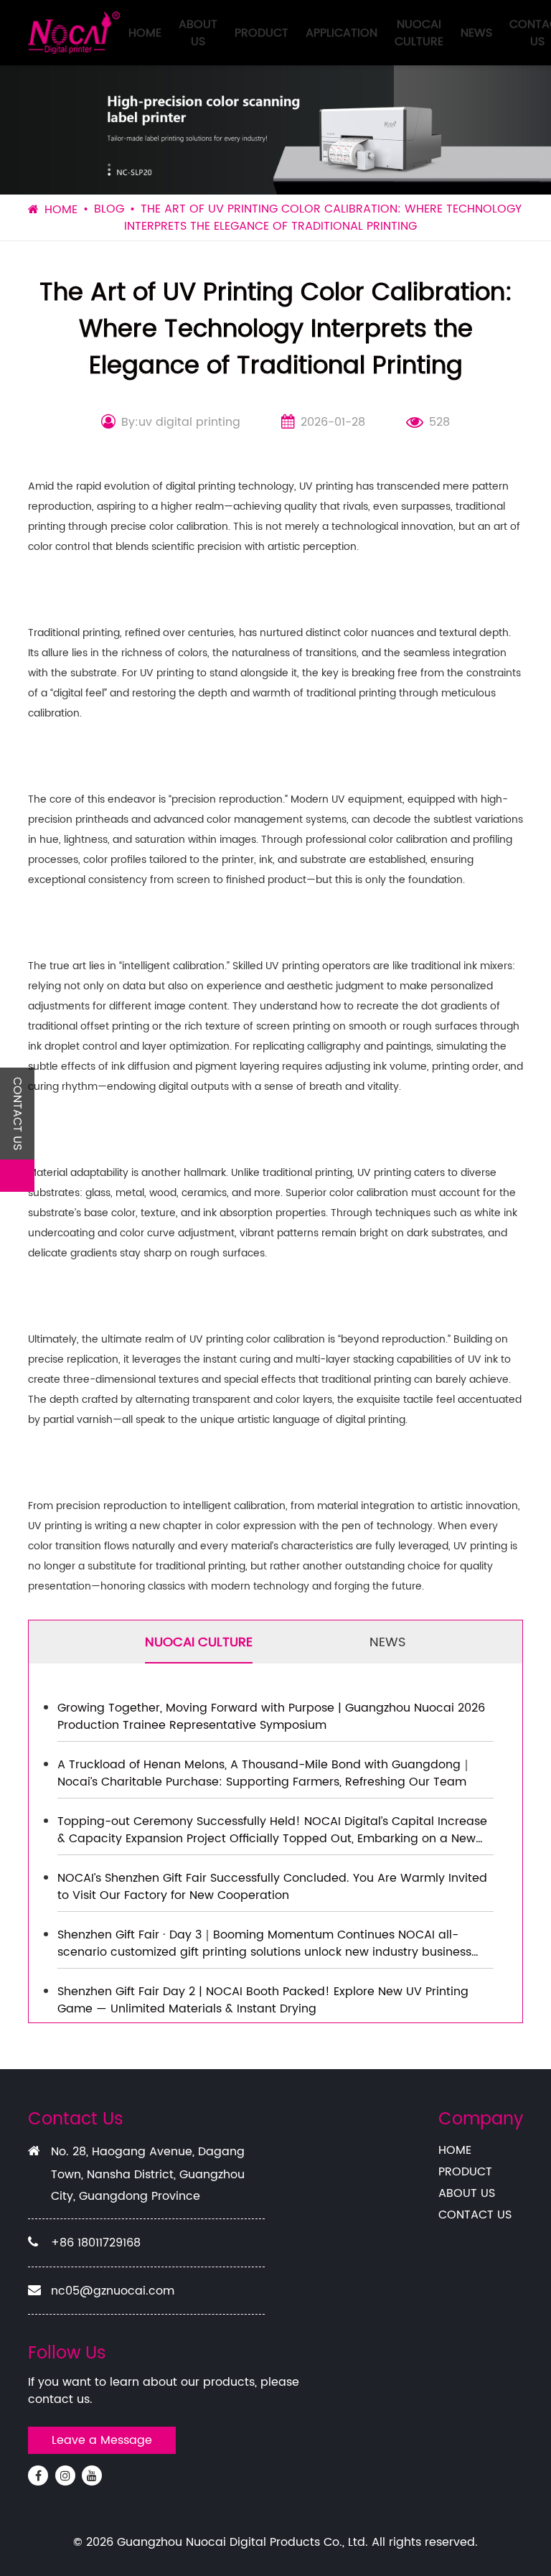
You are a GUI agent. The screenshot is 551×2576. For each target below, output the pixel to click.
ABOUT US (198, 33)
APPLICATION (342, 33)
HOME (145, 33)
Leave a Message (102, 2440)
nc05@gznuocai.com (113, 2291)
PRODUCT (262, 33)
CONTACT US (475, 2215)
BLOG (109, 209)
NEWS (476, 33)
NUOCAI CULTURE (419, 33)
